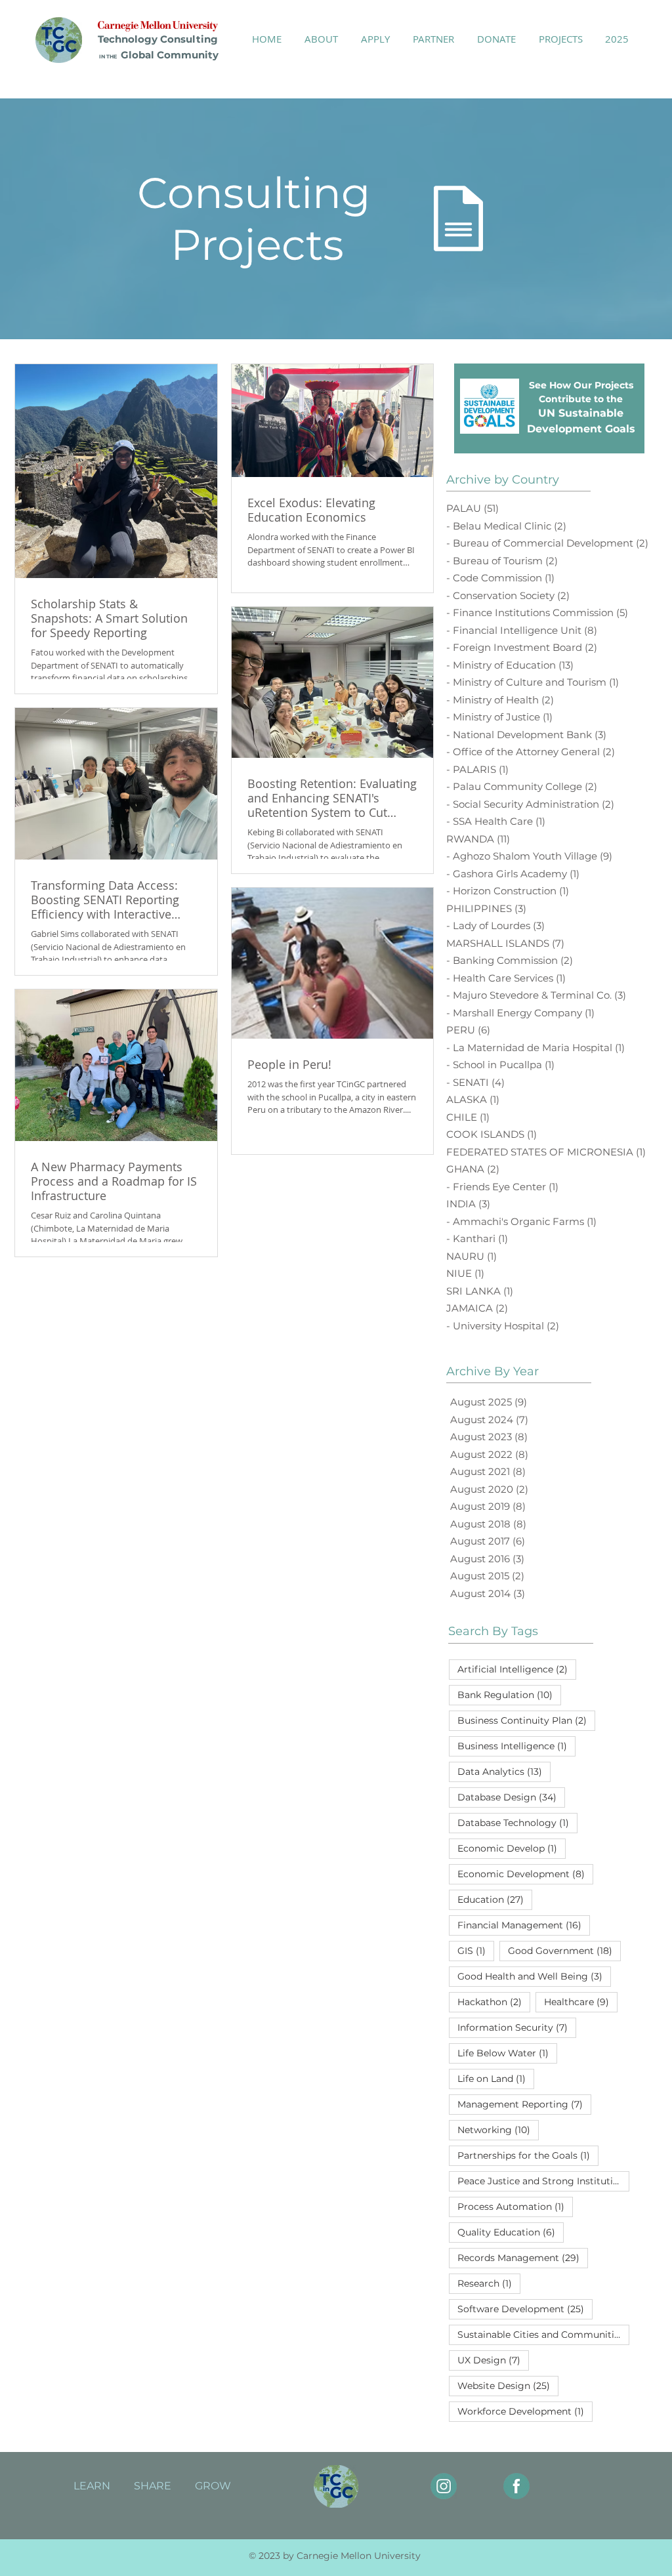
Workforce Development (525, 2411)
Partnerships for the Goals (528, 2155)
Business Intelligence (516, 1746)
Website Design (508, 2385)
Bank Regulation (509, 1694)
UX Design (493, 2360)
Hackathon (494, 2002)
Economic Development (525, 1874)
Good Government (564, 1950)
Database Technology (517, 1822)
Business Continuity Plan (526, 1720)
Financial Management (524, 1925)
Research (489, 2283)
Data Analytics (504, 1771)
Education (495, 1899)
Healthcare (581, 2002)
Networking (498, 2129)
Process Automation (515, 2206)
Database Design (511, 1797)
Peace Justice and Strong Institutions (543, 2181)
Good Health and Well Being (534, 1976)
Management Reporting (524, 2104)
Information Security (517, 2027)
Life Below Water (507, 2053)
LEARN (92, 2486)
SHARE (153, 2486)
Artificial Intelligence (517, 1669)
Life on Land (496, 2078)
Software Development (525, 2309)
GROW (213, 2486)
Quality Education (511, 2232)
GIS (476, 1950)
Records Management (523, 2257)
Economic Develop (512, 1848)
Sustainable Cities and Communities (543, 2334)
